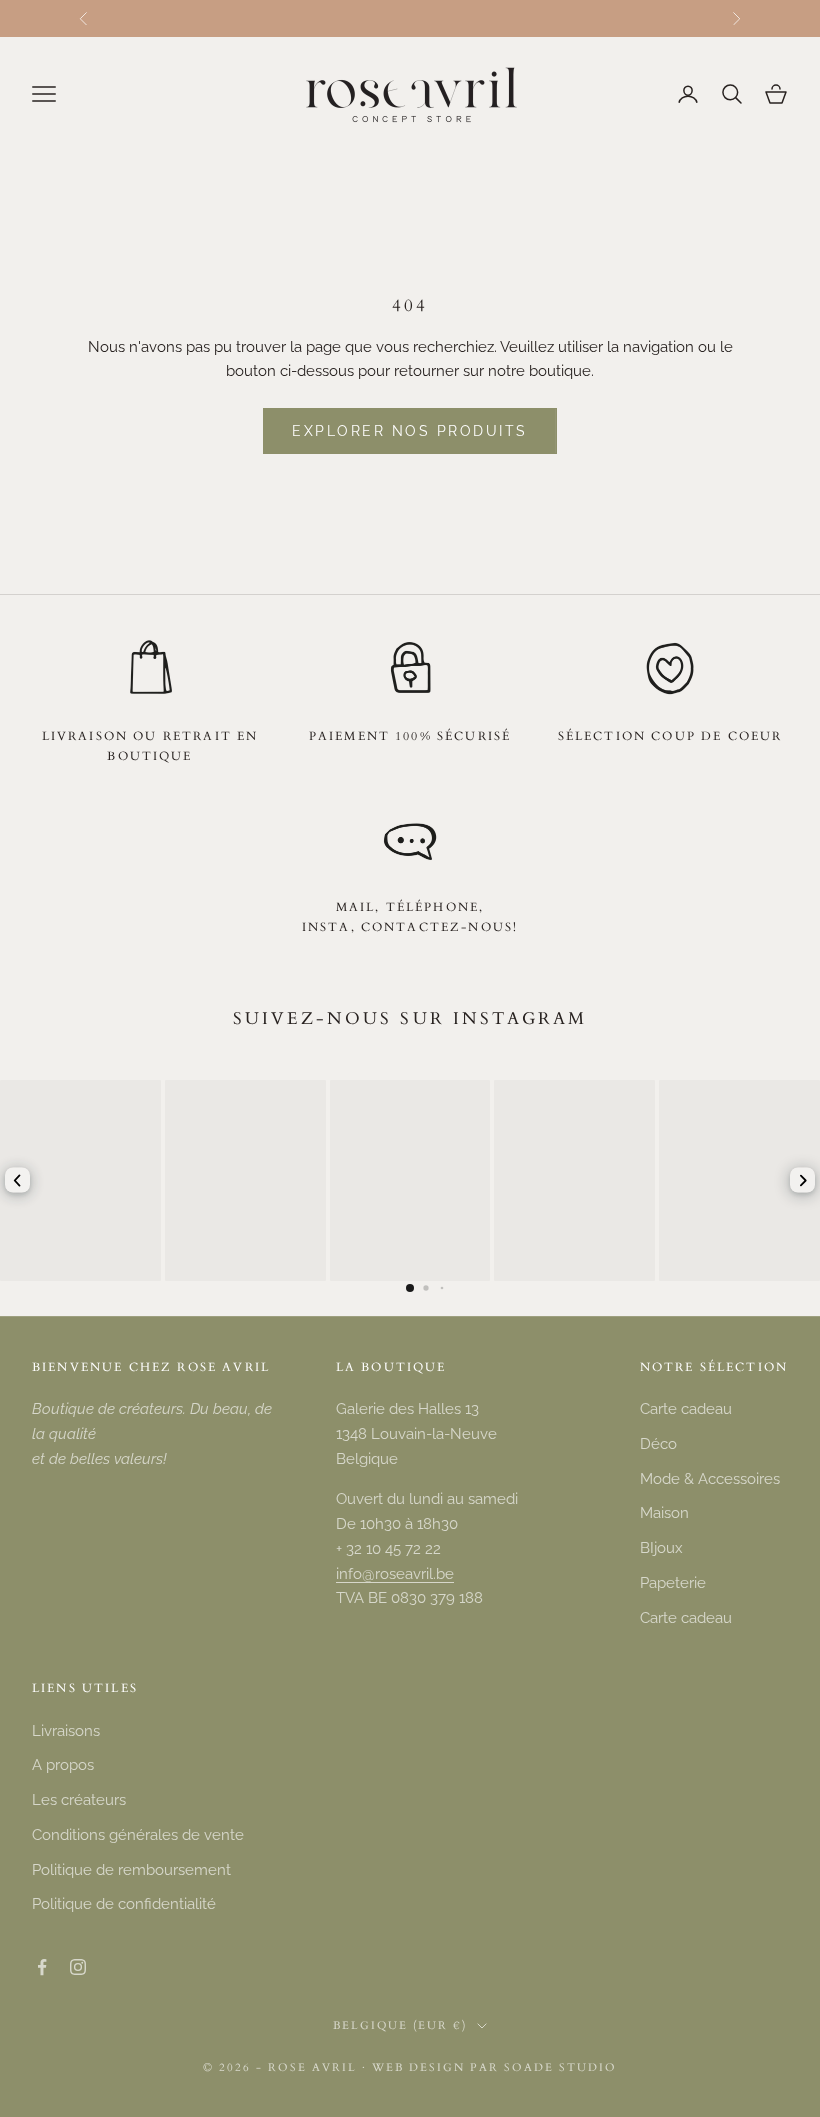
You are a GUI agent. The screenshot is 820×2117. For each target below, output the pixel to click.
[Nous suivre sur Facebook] (42, 1967)
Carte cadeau (686, 1409)
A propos (63, 1765)
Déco (658, 1444)
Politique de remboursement (131, 1870)
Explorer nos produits (410, 431)
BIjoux (661, 1548)
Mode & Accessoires (710, 1479)
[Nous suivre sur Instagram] (78, 1967)
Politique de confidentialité (124, 1904)
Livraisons (66, 1731)
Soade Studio (560, 2067)
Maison (664, 1513)
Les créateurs (79, 1800)
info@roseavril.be (395, 1574)
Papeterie (673, 1583)
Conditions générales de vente (138, 1835)
